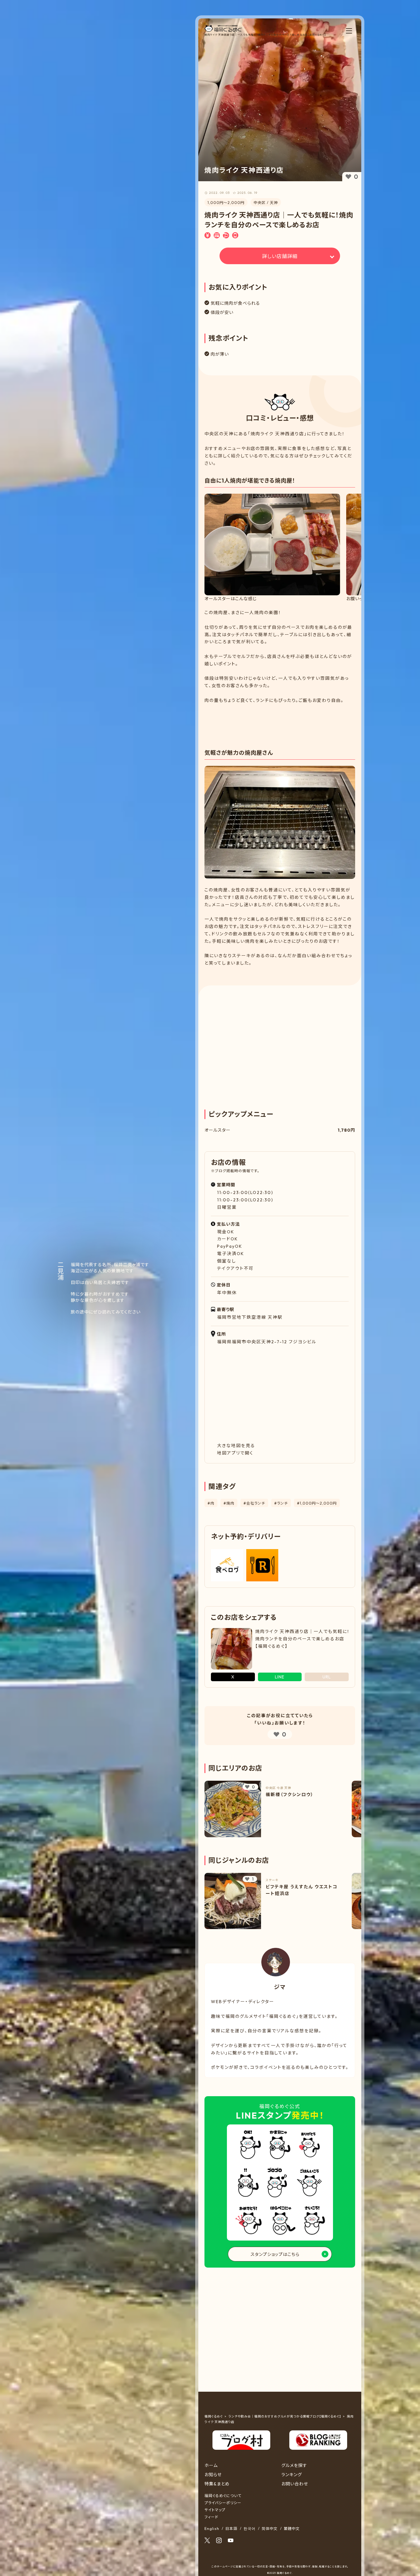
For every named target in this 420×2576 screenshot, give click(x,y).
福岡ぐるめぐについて (223, 2496)
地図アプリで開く (235, 1453)
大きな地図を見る (236, 1446)
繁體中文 (292, 2529)
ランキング (292, 2475)
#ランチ (281, 1503)
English (212, 2529)
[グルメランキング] (318, 2434)
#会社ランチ (254, 1503)
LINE (280, 1677)
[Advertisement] (280, 721)
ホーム (211, 2465)
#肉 (211, 1503)
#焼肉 (229, 1503)
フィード (211, 2517)
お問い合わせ (295, 2484)
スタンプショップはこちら (275, 2254)
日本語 (231, 2529)
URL (327, 1677)
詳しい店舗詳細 (280, 256)
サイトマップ (215, 2510)
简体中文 (270, 2529)
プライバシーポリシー (223, 2503)
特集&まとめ (217, 2484)
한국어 (250, 2529)
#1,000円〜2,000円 (317, 1503)
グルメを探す (294, 2465)
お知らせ (213, 2475)
